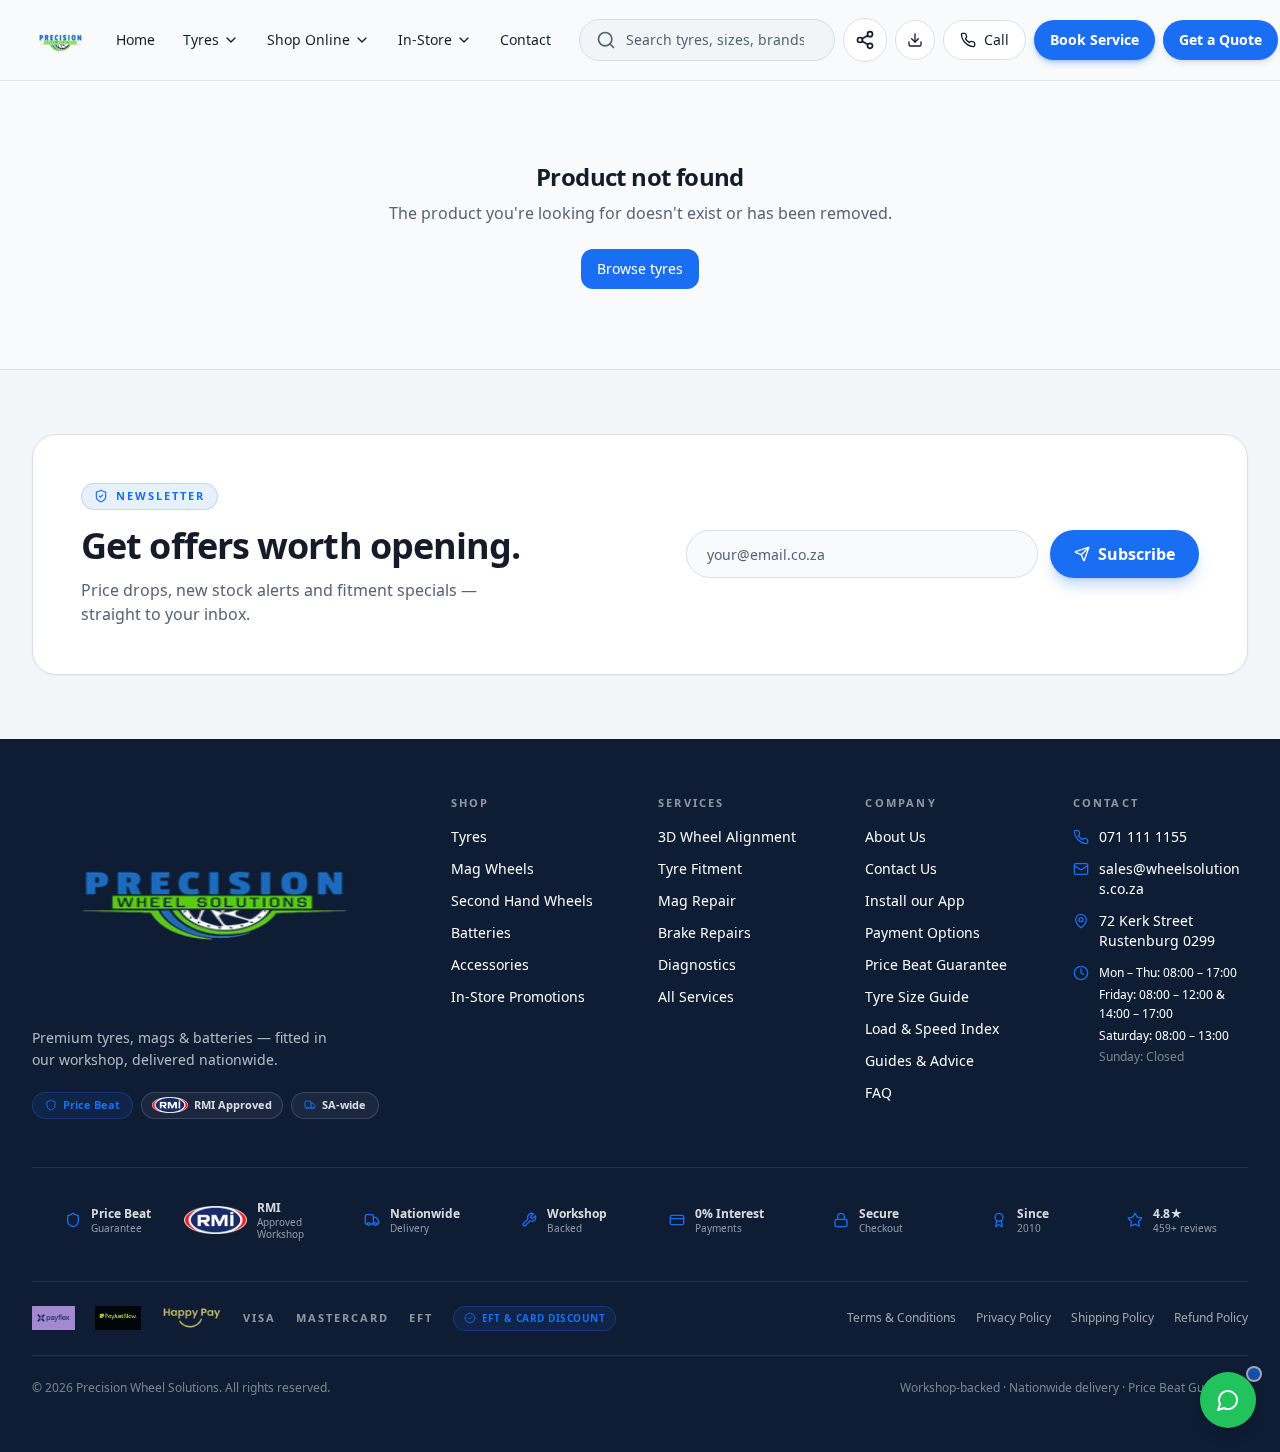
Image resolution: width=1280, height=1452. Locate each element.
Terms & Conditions (901, 1317)
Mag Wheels (492, 868)
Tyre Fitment (700, 868)
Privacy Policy (1013, 1317)
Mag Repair (697, 900)
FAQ (878, 1092)
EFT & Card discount (544, 1318)
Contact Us (901, 868)
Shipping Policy (1112, 1317)
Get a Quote (1220, 39)
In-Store (425, 39)
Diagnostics (697, 964)
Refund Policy (1211, 1317)
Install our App (915, 900)
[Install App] (915, 40)
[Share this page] (865, 40)
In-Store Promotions (518, 996)
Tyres (201, 39)
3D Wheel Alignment (727, 836)
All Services (696, 996)
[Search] (606, 40)
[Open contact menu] (1228, 1400)
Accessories (490, 964)
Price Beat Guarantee (936, 964)
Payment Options (922, 932)
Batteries (481, 932)
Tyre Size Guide (917, 996)
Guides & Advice (919, 1060)
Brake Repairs (704, 932)
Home (135, 39)
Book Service (1094, 39)
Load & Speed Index (932, 1028)
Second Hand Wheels (522, 900)
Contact (525, 39)
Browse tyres (640, 268)
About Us (895, 836)
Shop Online (308, 39)
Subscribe (1136, 554)
